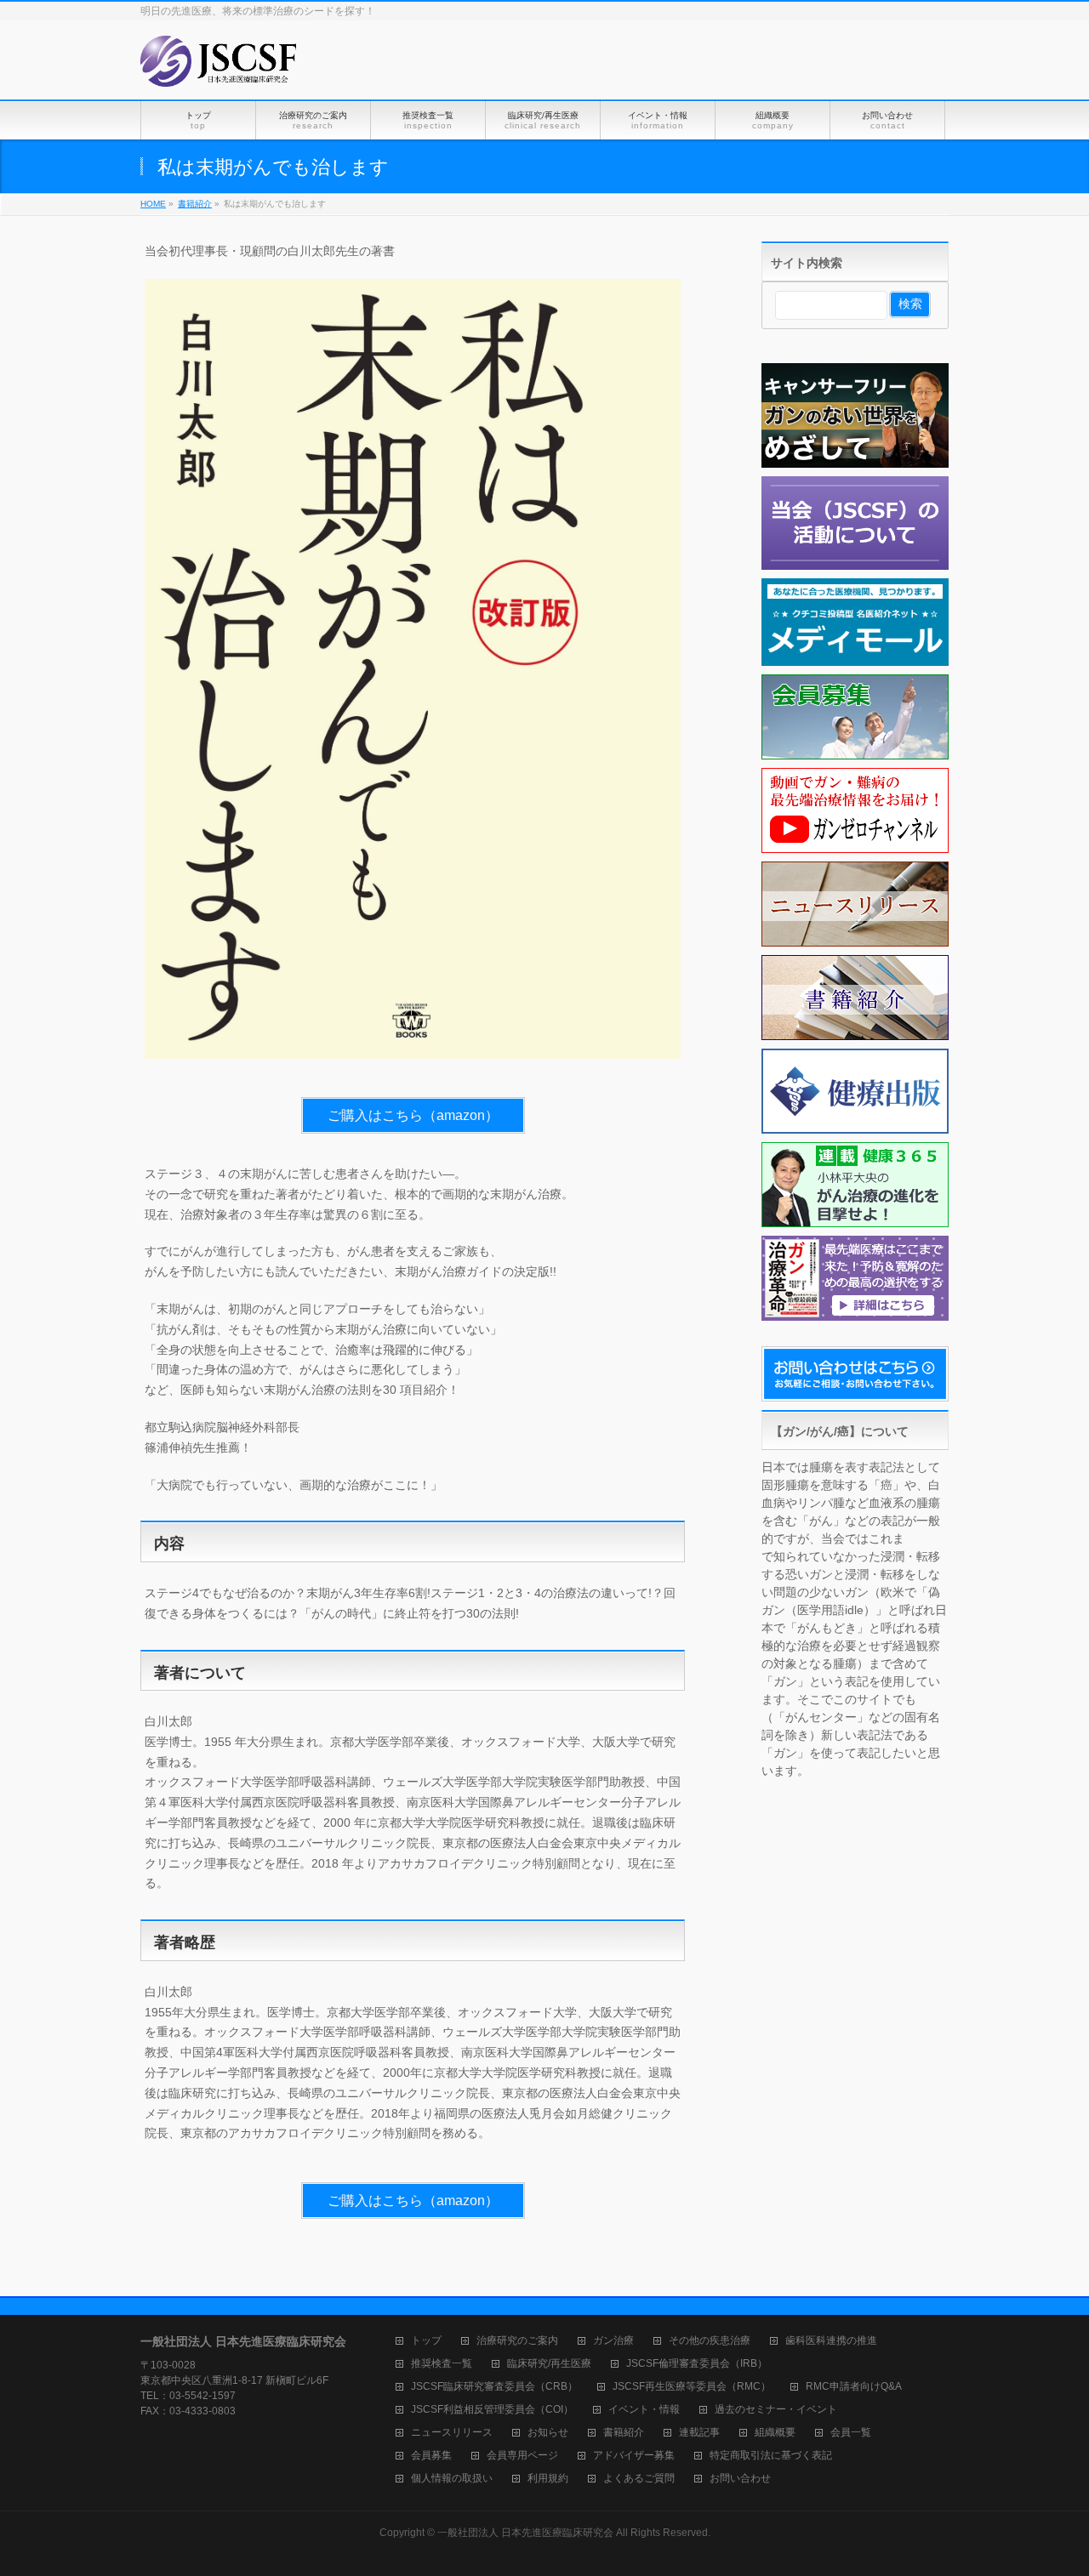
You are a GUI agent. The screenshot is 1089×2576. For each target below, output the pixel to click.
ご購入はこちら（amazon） (413, 1115)
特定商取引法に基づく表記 (771, 2456)
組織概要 (775, 2433)
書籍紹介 (624, 2433)
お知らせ (548, 2433)
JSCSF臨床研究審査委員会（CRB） (494, 2387)
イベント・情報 (644, 2410)
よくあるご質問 (639, 2479)
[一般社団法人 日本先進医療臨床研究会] (219, 68)
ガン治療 (613, 2341)
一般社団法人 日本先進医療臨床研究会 (525, 2533)
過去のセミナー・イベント (776, 2410)
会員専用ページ (522, 2456)
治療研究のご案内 (517, 2341)
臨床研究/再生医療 (549, 2364)
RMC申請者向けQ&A (854, 2387)
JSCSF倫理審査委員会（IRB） (697, 2364)
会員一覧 (851, 2433)
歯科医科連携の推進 (831, 2341)
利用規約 (548, 2479)
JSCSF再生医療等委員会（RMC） (692, 2387)
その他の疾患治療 (710, 2341)
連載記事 (699, 2433)
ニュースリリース (452, 2433)
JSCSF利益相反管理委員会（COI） (492, 2410)
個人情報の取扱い (452, 2479)
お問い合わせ (740, 2479)
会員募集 (431, 2456)
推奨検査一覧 (442, 2364)
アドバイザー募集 (634, 2456)
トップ (426, 2341)
